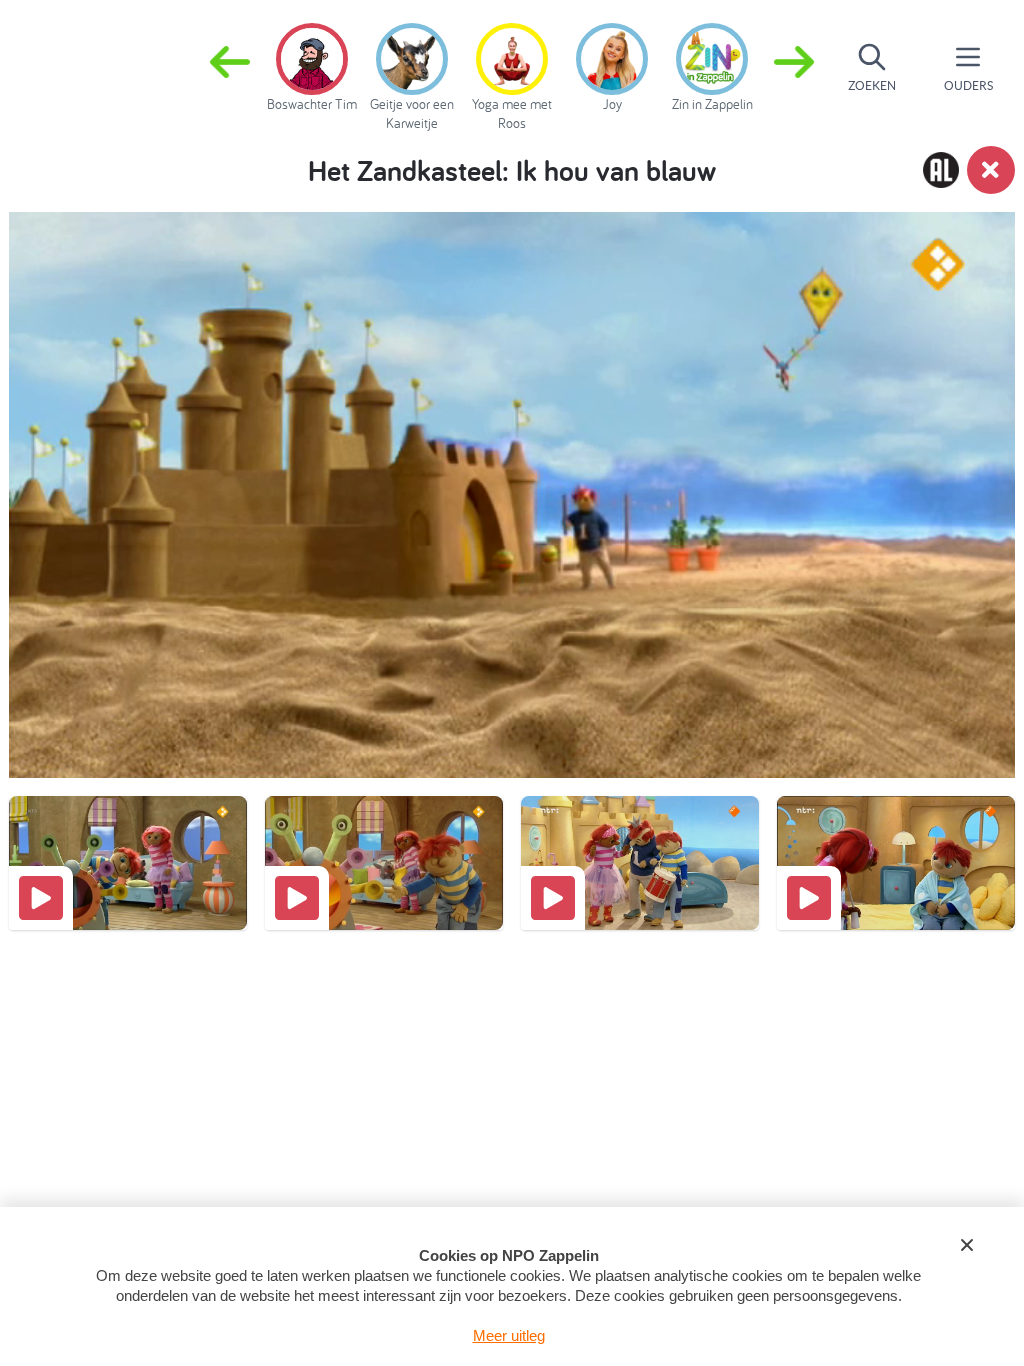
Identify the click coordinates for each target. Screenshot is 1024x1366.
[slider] (516, 691)
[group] (312, 64)
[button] (794, 68)
